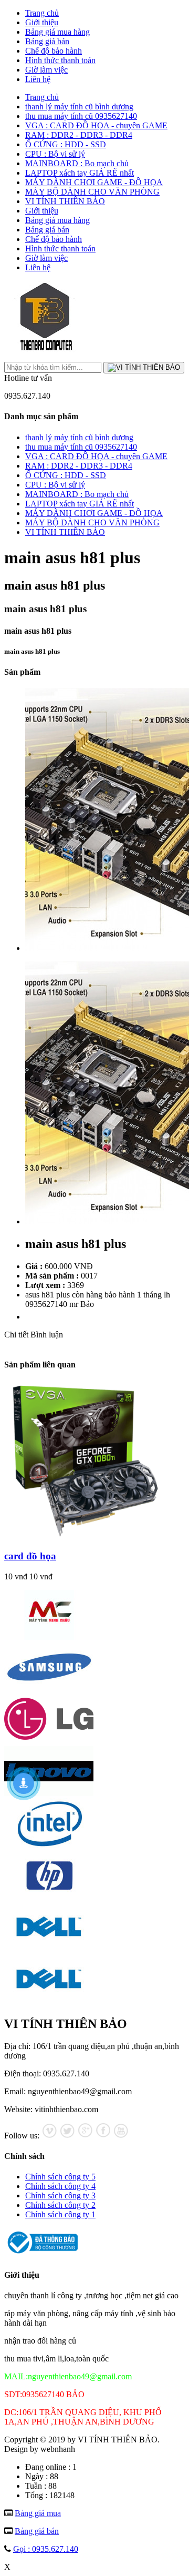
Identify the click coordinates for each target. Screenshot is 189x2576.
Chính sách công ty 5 (60, 2177)
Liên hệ (38, 79)
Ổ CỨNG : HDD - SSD (66, 144)
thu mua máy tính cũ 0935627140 (81, 116)
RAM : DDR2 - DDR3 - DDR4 (79, 135)
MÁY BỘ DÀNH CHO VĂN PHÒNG (92, 192)
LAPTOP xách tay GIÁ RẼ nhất (80, 173)
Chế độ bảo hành (54, 51)
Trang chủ (42, 13)
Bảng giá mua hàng (57, 32)
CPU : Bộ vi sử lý (55, 154)
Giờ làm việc (46, 70)
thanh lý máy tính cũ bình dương (79, 107)
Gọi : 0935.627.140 (46, 2549)
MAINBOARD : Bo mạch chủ (77, 163)
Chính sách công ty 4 (60, 2186)
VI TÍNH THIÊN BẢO (65, 201)
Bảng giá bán (47, 41)
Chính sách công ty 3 (60, 2195)
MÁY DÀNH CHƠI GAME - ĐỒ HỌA (94, 182)
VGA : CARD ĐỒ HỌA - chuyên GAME (96, 125)
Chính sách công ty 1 (60, 2214)
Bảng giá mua (38, 2513)
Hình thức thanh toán (60, 60)
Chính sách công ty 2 (60, 2205)
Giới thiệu (42, 22)
